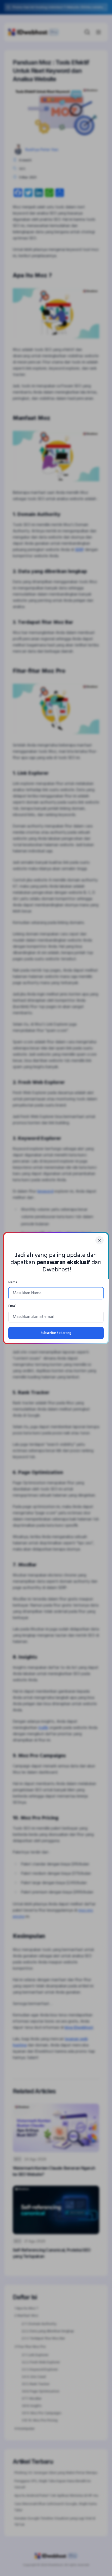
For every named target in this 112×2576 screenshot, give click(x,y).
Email (12, 1306)
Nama (13, 1282)
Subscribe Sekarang (56, 1333)
